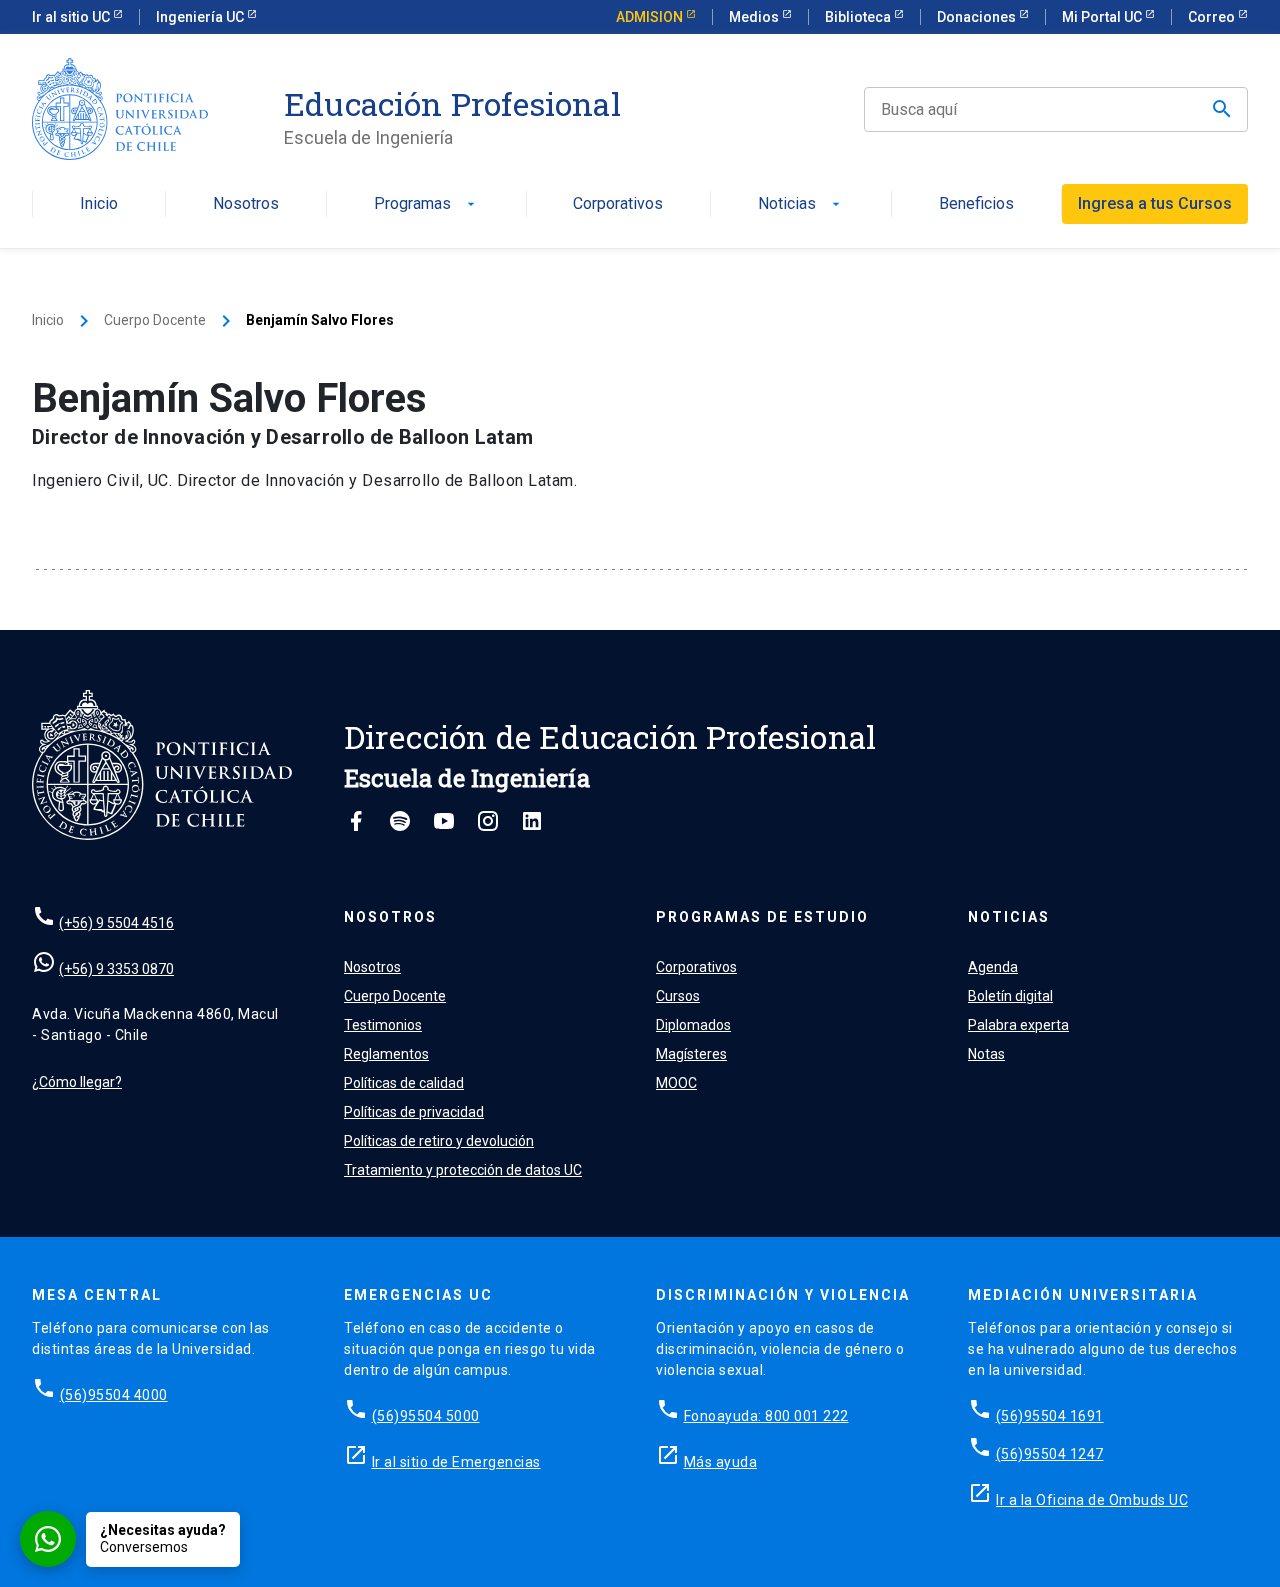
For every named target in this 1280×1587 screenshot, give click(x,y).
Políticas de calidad (404, 1083)
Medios (755, 17)
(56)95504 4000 (114, 1395)
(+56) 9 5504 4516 (116, 923)
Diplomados (693, 1025)
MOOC (676, 1083)
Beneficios (976, 204)
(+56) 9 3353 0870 (116, 969)
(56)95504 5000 (426, 1416)
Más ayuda (721, 1462)
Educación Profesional (452, 104)
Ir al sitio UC (72, 17)
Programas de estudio (762, 917)
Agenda (993, 967)
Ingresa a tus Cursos (1155, 203)
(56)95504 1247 (1050, 1454)
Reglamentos (386, 1054)
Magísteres (691, 1054)
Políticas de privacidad (414, 1112)
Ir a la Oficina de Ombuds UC (1092, 1500)
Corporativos (618, 204)
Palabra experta (1018, 1025)
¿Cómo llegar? (77, 1082)
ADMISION (651, 17)
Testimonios (383, 1025)
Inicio (99, 204)
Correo (1213, 17)
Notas (986, 1054)
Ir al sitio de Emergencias (456, 1462)
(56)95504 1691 (1050, 1416)
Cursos (678, 996)
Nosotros (246, 204)
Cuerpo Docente (155, 320)
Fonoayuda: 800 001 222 (766, 1416)
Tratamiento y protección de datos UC (463, 1170)
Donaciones (978, 17)
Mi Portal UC (1103, 17)
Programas (426, 204)
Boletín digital (1010, 996)
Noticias (801, 204)
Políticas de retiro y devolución (439, 1141)
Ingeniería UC (201, 17)
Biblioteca (859, 17)
